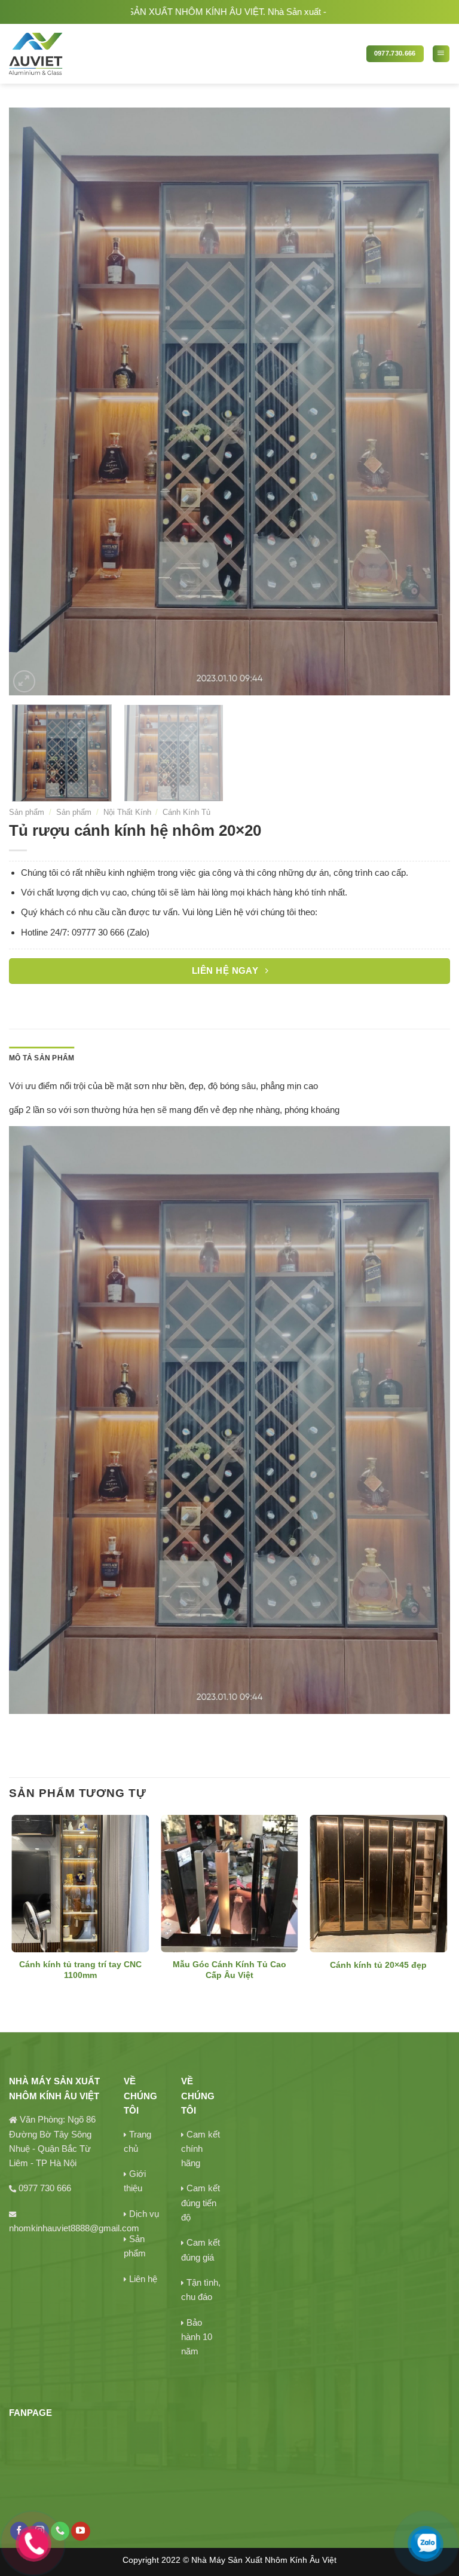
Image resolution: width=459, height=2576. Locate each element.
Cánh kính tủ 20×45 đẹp (378, 1965)
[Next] (426, 402)
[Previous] (33, 402)
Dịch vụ (144, 2214)
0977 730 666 (45, 2188)
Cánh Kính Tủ (186, 812)
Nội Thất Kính (127, 812)
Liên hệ (143, 2279)
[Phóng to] (24, 681)
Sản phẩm (27, 812)
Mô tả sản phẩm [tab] (42, 1058)
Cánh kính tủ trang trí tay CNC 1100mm (80, 1970)
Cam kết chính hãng (201, 2149)
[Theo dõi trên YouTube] (80, 2531)
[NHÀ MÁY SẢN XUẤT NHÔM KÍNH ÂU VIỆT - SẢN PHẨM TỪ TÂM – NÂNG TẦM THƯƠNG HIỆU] (77, 54)
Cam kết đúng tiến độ (201, 2203)
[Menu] (441, 54)
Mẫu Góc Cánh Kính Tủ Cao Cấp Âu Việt (229, 1970)
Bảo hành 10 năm (197, 2337)
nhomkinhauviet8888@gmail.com (74, 2228)
